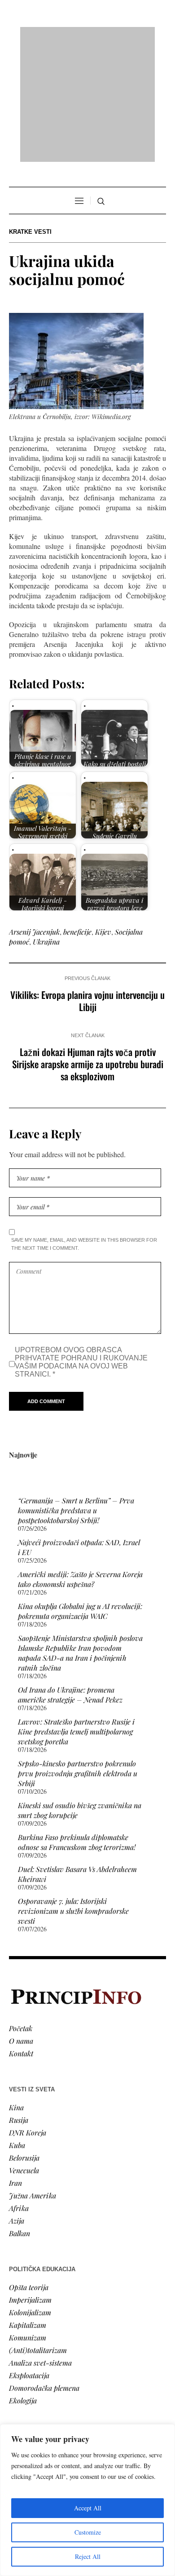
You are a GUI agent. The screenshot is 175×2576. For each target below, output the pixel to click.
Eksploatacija (29, 2259)
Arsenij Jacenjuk (34, 816)
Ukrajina (46, 826)
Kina (16, 1991)
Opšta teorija (29, 2171)
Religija (20, 2401)
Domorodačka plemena (44, 2272)
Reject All (88, 2556)
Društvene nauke (35, 2376)
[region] (87, 2500)
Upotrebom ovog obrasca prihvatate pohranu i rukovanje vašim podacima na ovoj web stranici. (81, 1246)
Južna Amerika (33, 2079)
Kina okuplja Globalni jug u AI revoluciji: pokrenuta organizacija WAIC (80, 1495)
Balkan (20, 2117)
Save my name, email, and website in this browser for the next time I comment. (84, 1128)
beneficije (77, 816)
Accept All (88, 2508)
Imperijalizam (30, 2184)
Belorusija (24, 2042)
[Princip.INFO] (87, 37)
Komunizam (28, 2222)
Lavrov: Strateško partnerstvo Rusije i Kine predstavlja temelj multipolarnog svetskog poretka (76, 1616)
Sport (17, 2414)
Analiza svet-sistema (40, 2247)
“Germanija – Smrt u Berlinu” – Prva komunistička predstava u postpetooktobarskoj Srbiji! (76, 1395)
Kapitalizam (28, 2209)
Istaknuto (23, 2389)
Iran (15, 2067)
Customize (88, 2532)
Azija (17, 2105)
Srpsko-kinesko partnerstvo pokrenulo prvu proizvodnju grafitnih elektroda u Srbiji (78, 1658)
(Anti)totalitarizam (38, 2234)
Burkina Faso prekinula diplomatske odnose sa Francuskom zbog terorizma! (77, 1727)
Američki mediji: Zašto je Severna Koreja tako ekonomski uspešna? (80, 1464)
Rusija (19, 2004)
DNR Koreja (28, 2017)
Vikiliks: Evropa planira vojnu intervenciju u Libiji (87, 885)
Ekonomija (25, 2364)
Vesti (16, 2338)
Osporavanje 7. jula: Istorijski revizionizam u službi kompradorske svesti (73, 1795)
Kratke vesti (30, 116)
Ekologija (23, 2284)
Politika (21, 2351)
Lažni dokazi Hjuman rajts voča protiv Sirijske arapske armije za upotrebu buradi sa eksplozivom (88, 948)
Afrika (19, 2092)
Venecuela (24, 2054)
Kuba (17, 2029)
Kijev (103, 816)
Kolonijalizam (30, 2196)
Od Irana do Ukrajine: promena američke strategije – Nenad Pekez (70, 1579)
